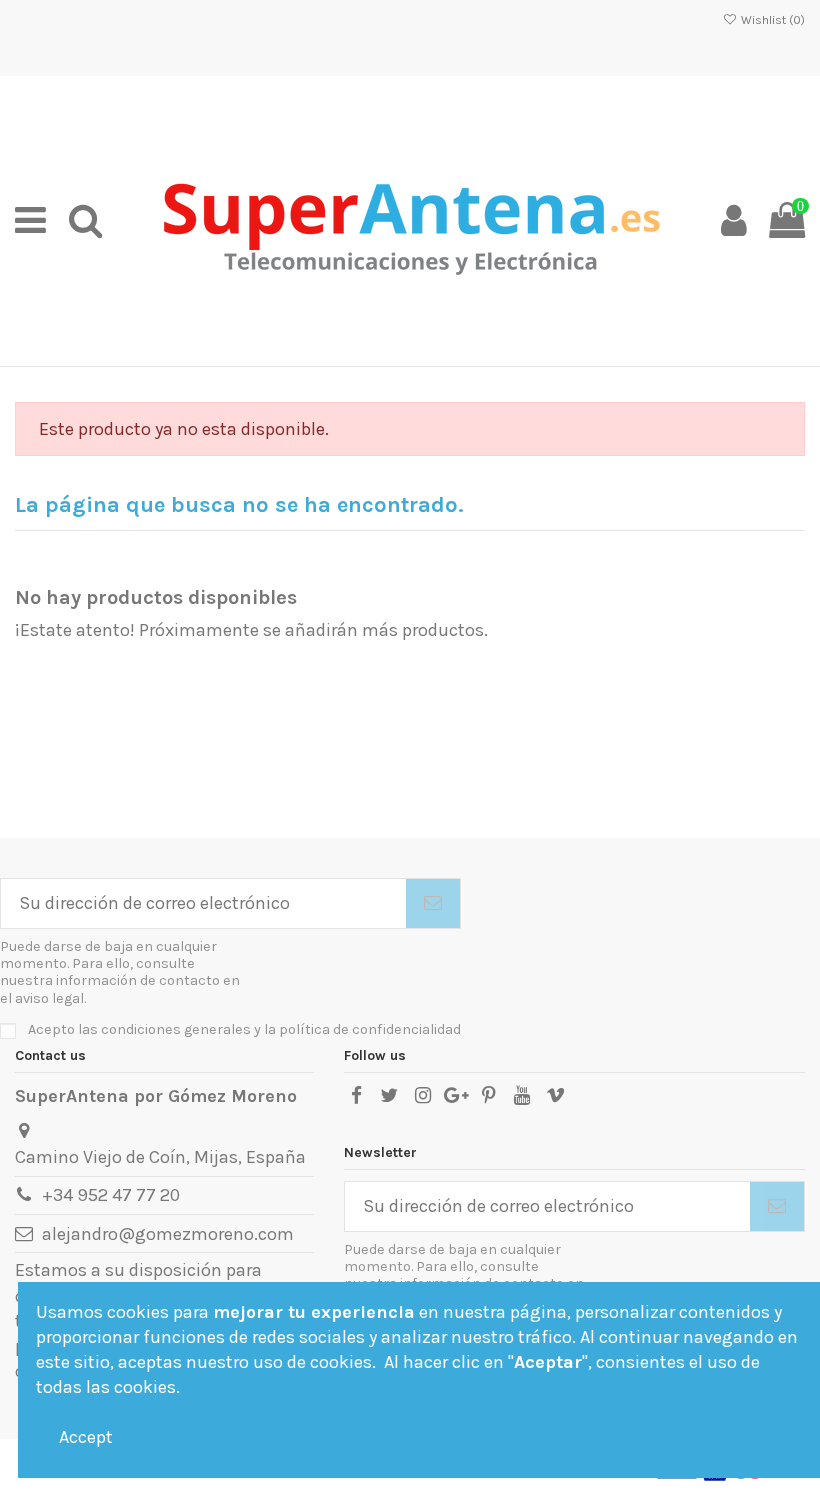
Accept (86, 1437)
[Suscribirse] (433, 903)
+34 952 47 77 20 (111, 1195)
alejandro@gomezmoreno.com (168, 1234)
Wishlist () (771, 20)
